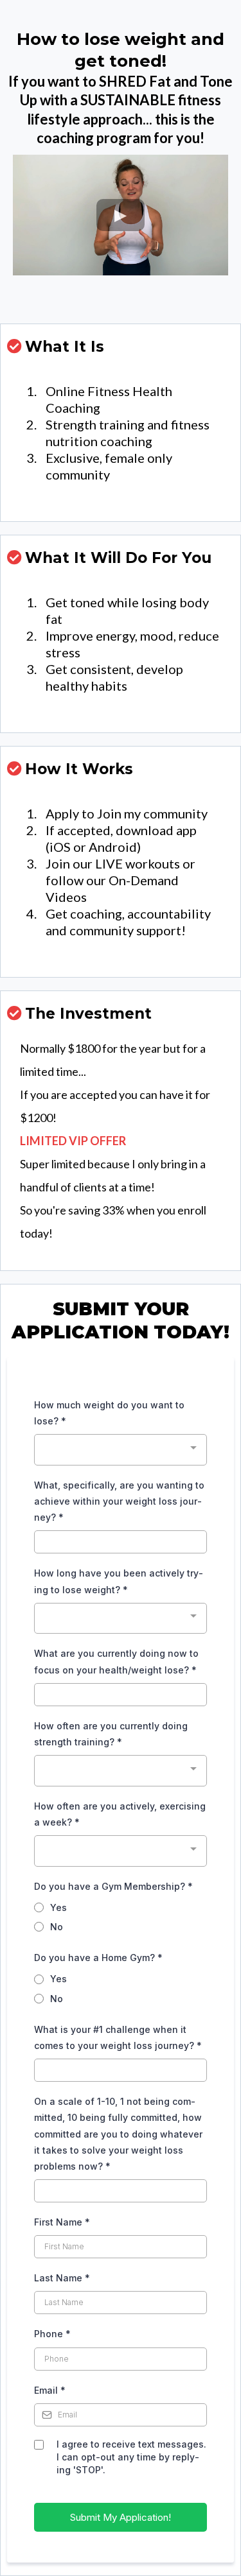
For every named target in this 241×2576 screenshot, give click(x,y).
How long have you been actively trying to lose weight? (119, 1581)
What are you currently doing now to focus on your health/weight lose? (116, 1661)
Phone (52, 2334)
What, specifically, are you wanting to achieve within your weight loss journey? (119, 1501)
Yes (58, 1907)
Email (50, 2390)
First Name (62, 2222)
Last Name (62, 2278)
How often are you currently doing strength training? (111, 1734)
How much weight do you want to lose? (109, 1413)
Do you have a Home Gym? (98, 1958)
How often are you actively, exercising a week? (120, 1814)
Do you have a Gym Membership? (113, 1886)
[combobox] (121, 1450)
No (57, 1927)
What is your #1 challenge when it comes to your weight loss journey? (118, 2037)
